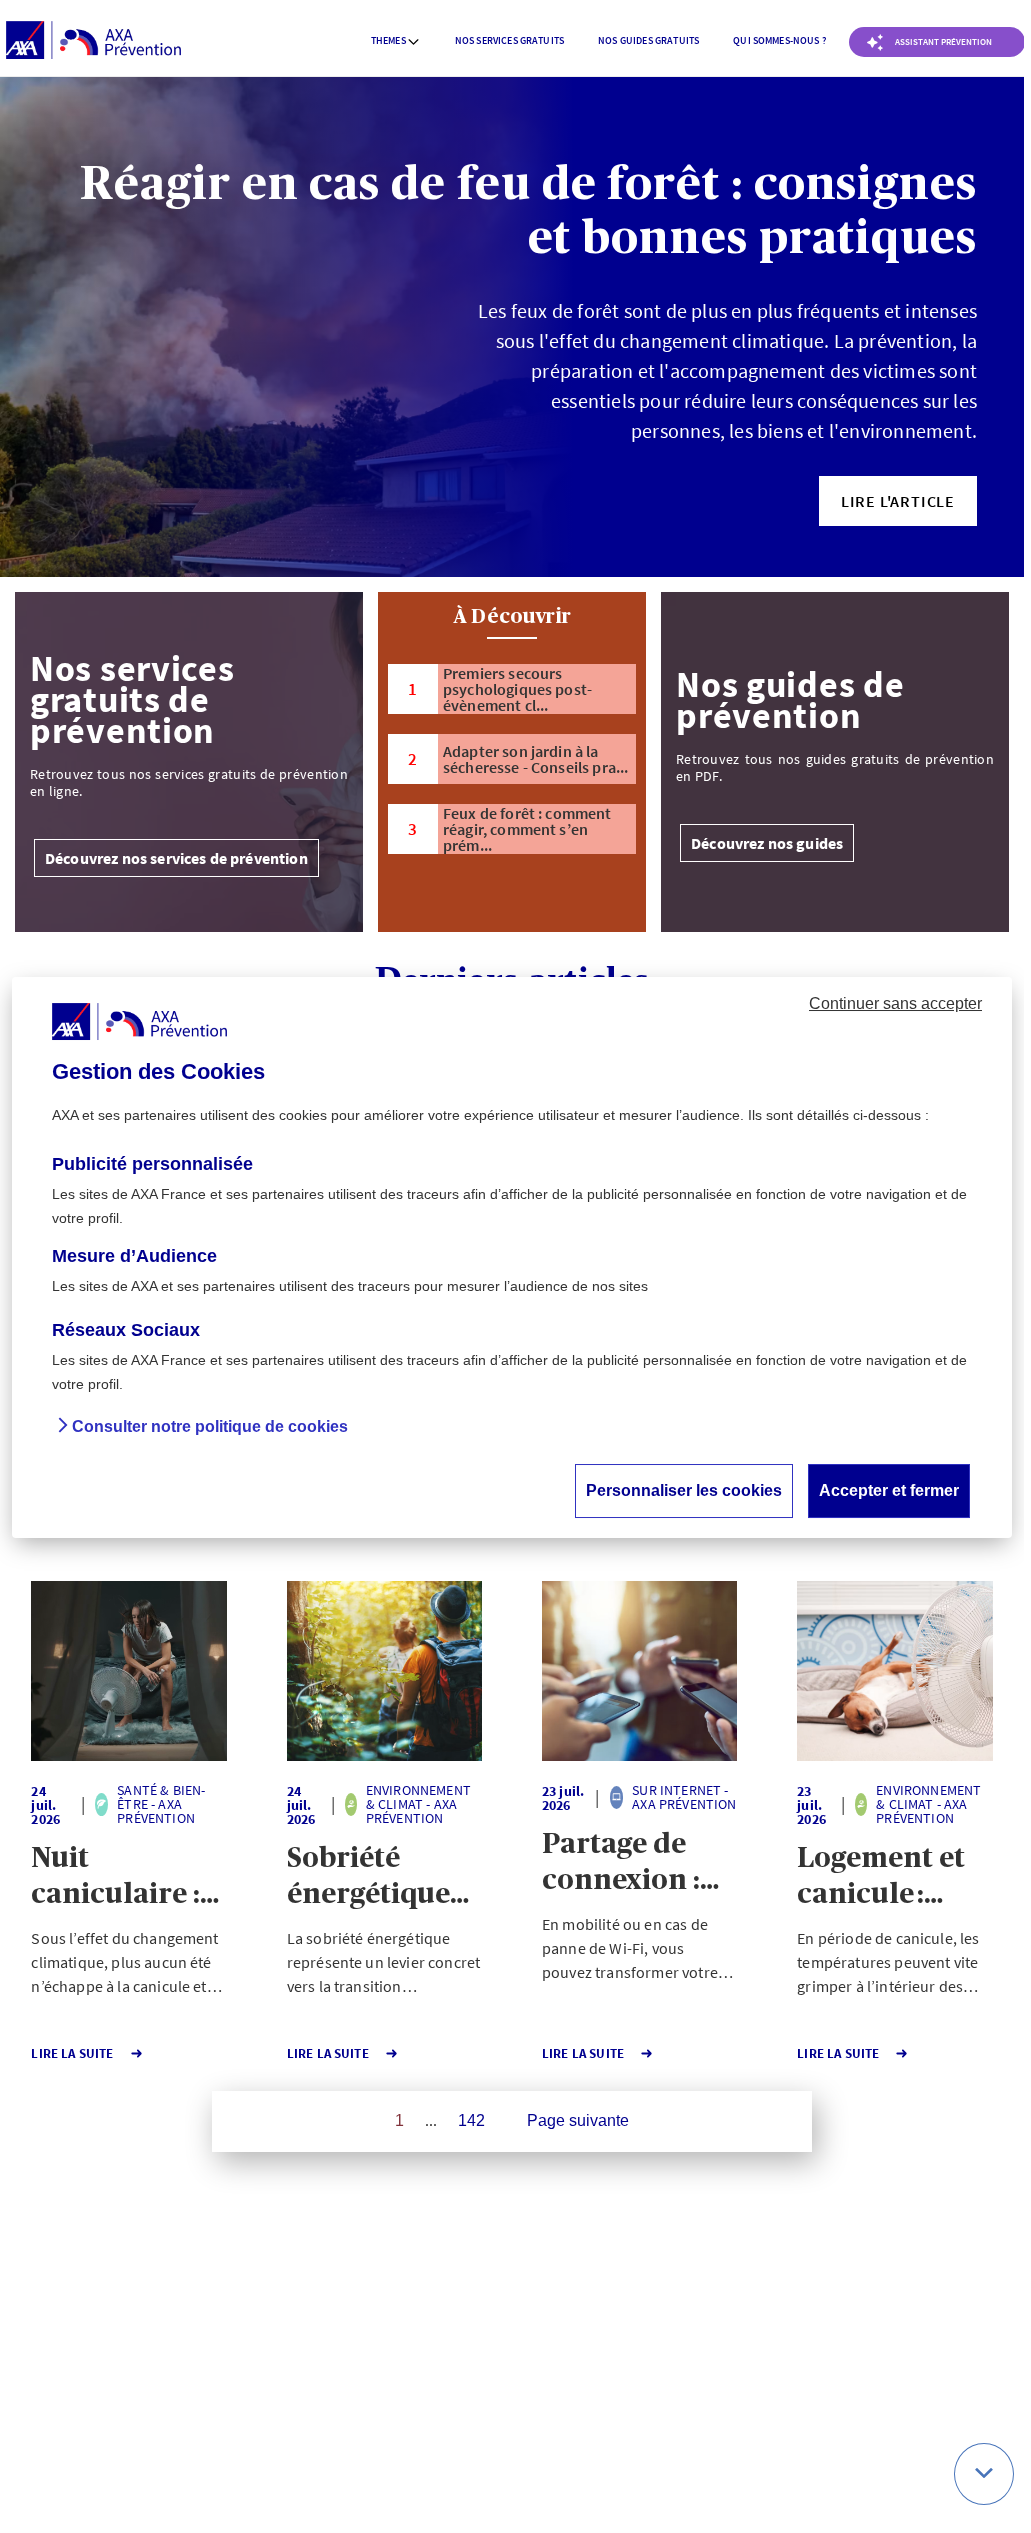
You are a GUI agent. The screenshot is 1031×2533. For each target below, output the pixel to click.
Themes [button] (388, 40)
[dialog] (512, 1258)
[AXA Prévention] (93, 41)
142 (471, 2120)
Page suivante (578, 2120)
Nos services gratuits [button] (509, 40)
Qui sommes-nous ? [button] (779, 40)
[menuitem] (396, 41)
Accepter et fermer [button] (889, 1490)
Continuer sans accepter (895, 1003)
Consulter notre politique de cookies (210, 1426)
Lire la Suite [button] (72, 2053)
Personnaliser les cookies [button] (684, 1490)
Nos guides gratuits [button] (648, 40)
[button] (898, 501)
